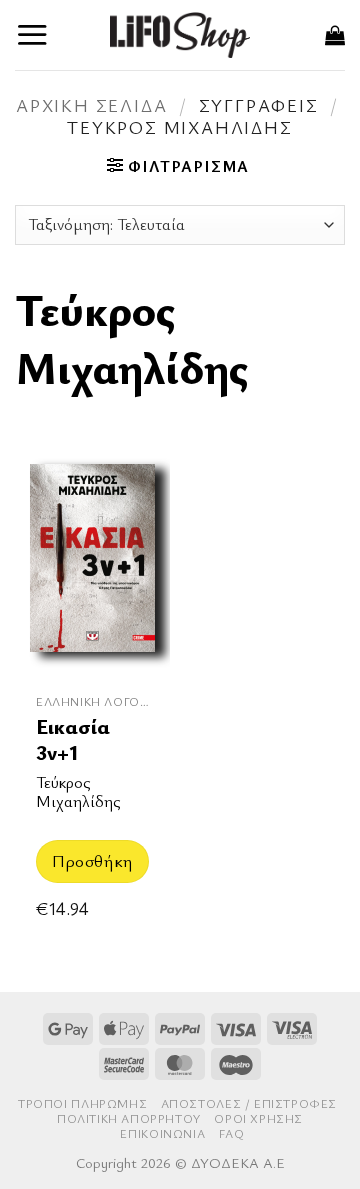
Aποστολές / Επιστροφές (249, 1103)
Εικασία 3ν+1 (73, 739)
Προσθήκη (92, 860)
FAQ (232, 1133)
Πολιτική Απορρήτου (129, 1118)
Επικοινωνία (162, 1133)
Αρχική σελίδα (91, 105)
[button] (32, 34)
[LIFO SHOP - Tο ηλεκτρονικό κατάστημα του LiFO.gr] (180, 34)
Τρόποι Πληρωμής (82, 1103)
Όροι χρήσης (258, 1118)
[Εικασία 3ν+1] (92, 565)
